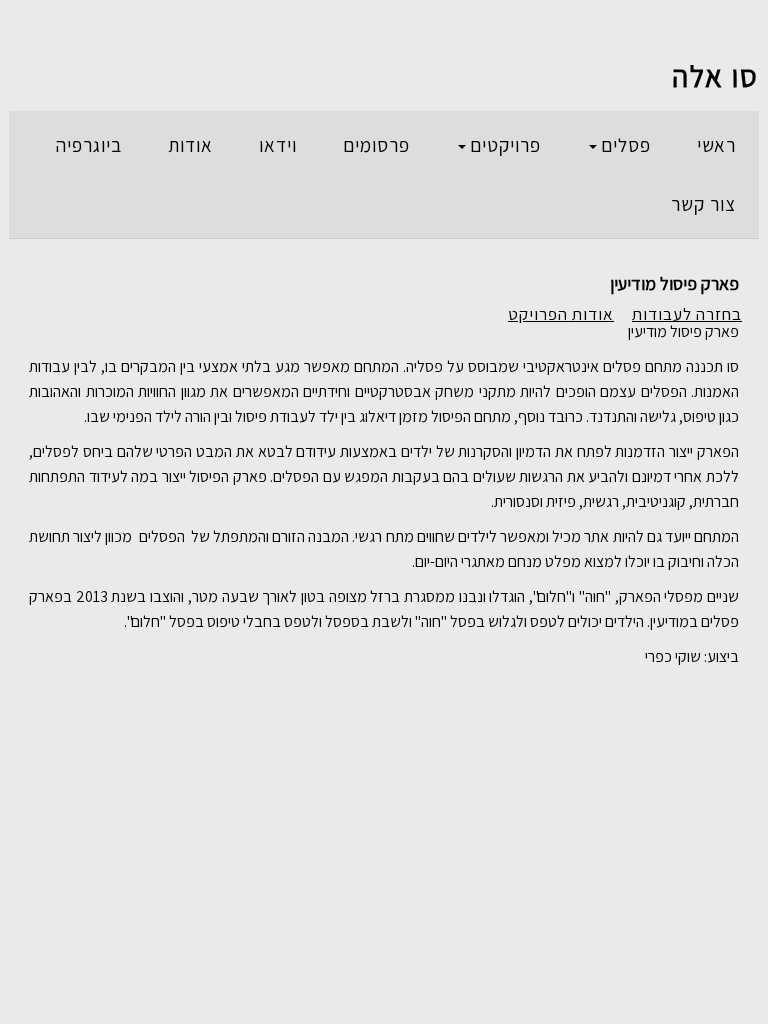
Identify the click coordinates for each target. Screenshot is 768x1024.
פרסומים (376, 145)
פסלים (626, 145)
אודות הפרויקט (561, 314)
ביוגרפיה (89, 145)
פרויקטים (505, 145)
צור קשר (703, 204)
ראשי (716, 145)
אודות (190, 145)
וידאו (278, 145)
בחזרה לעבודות (687, 314)
